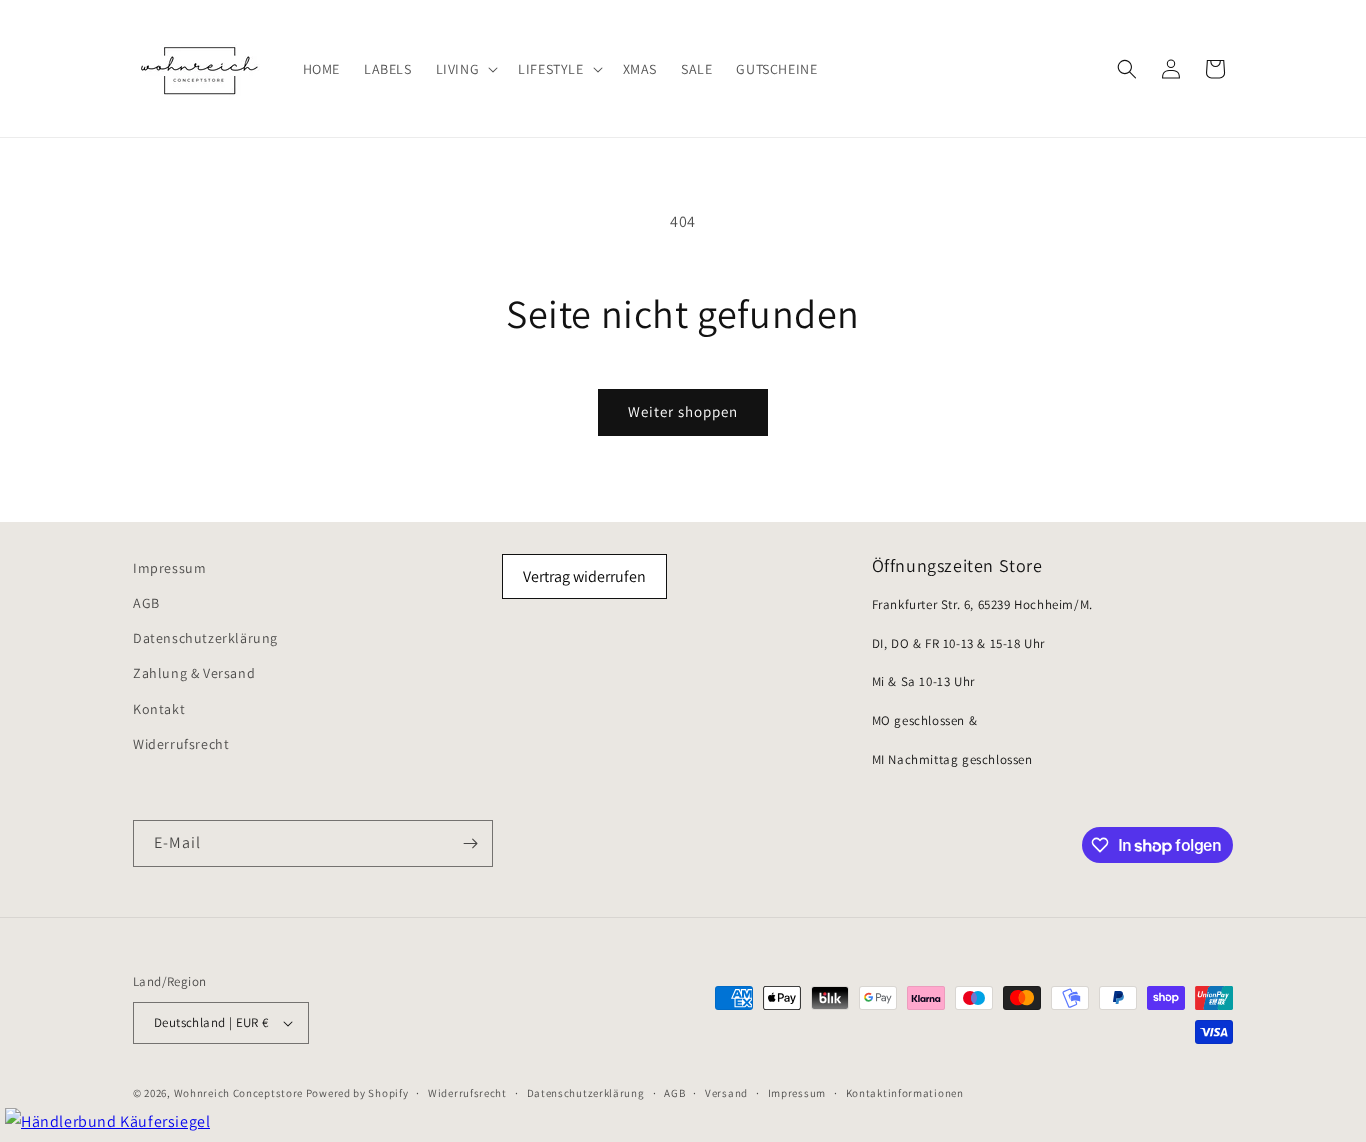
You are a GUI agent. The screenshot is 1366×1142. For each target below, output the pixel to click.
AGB (146, 603)
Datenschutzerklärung (205, 638)
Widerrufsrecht (181, 744)
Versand (726, 1093)
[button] (465, 68)
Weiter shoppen (683, 411)
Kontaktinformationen (905, 1093)
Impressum (169, 568)
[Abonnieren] (470, 843)
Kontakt (159, 709)
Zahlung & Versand (194, 673)
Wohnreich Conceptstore (238, 1093)
